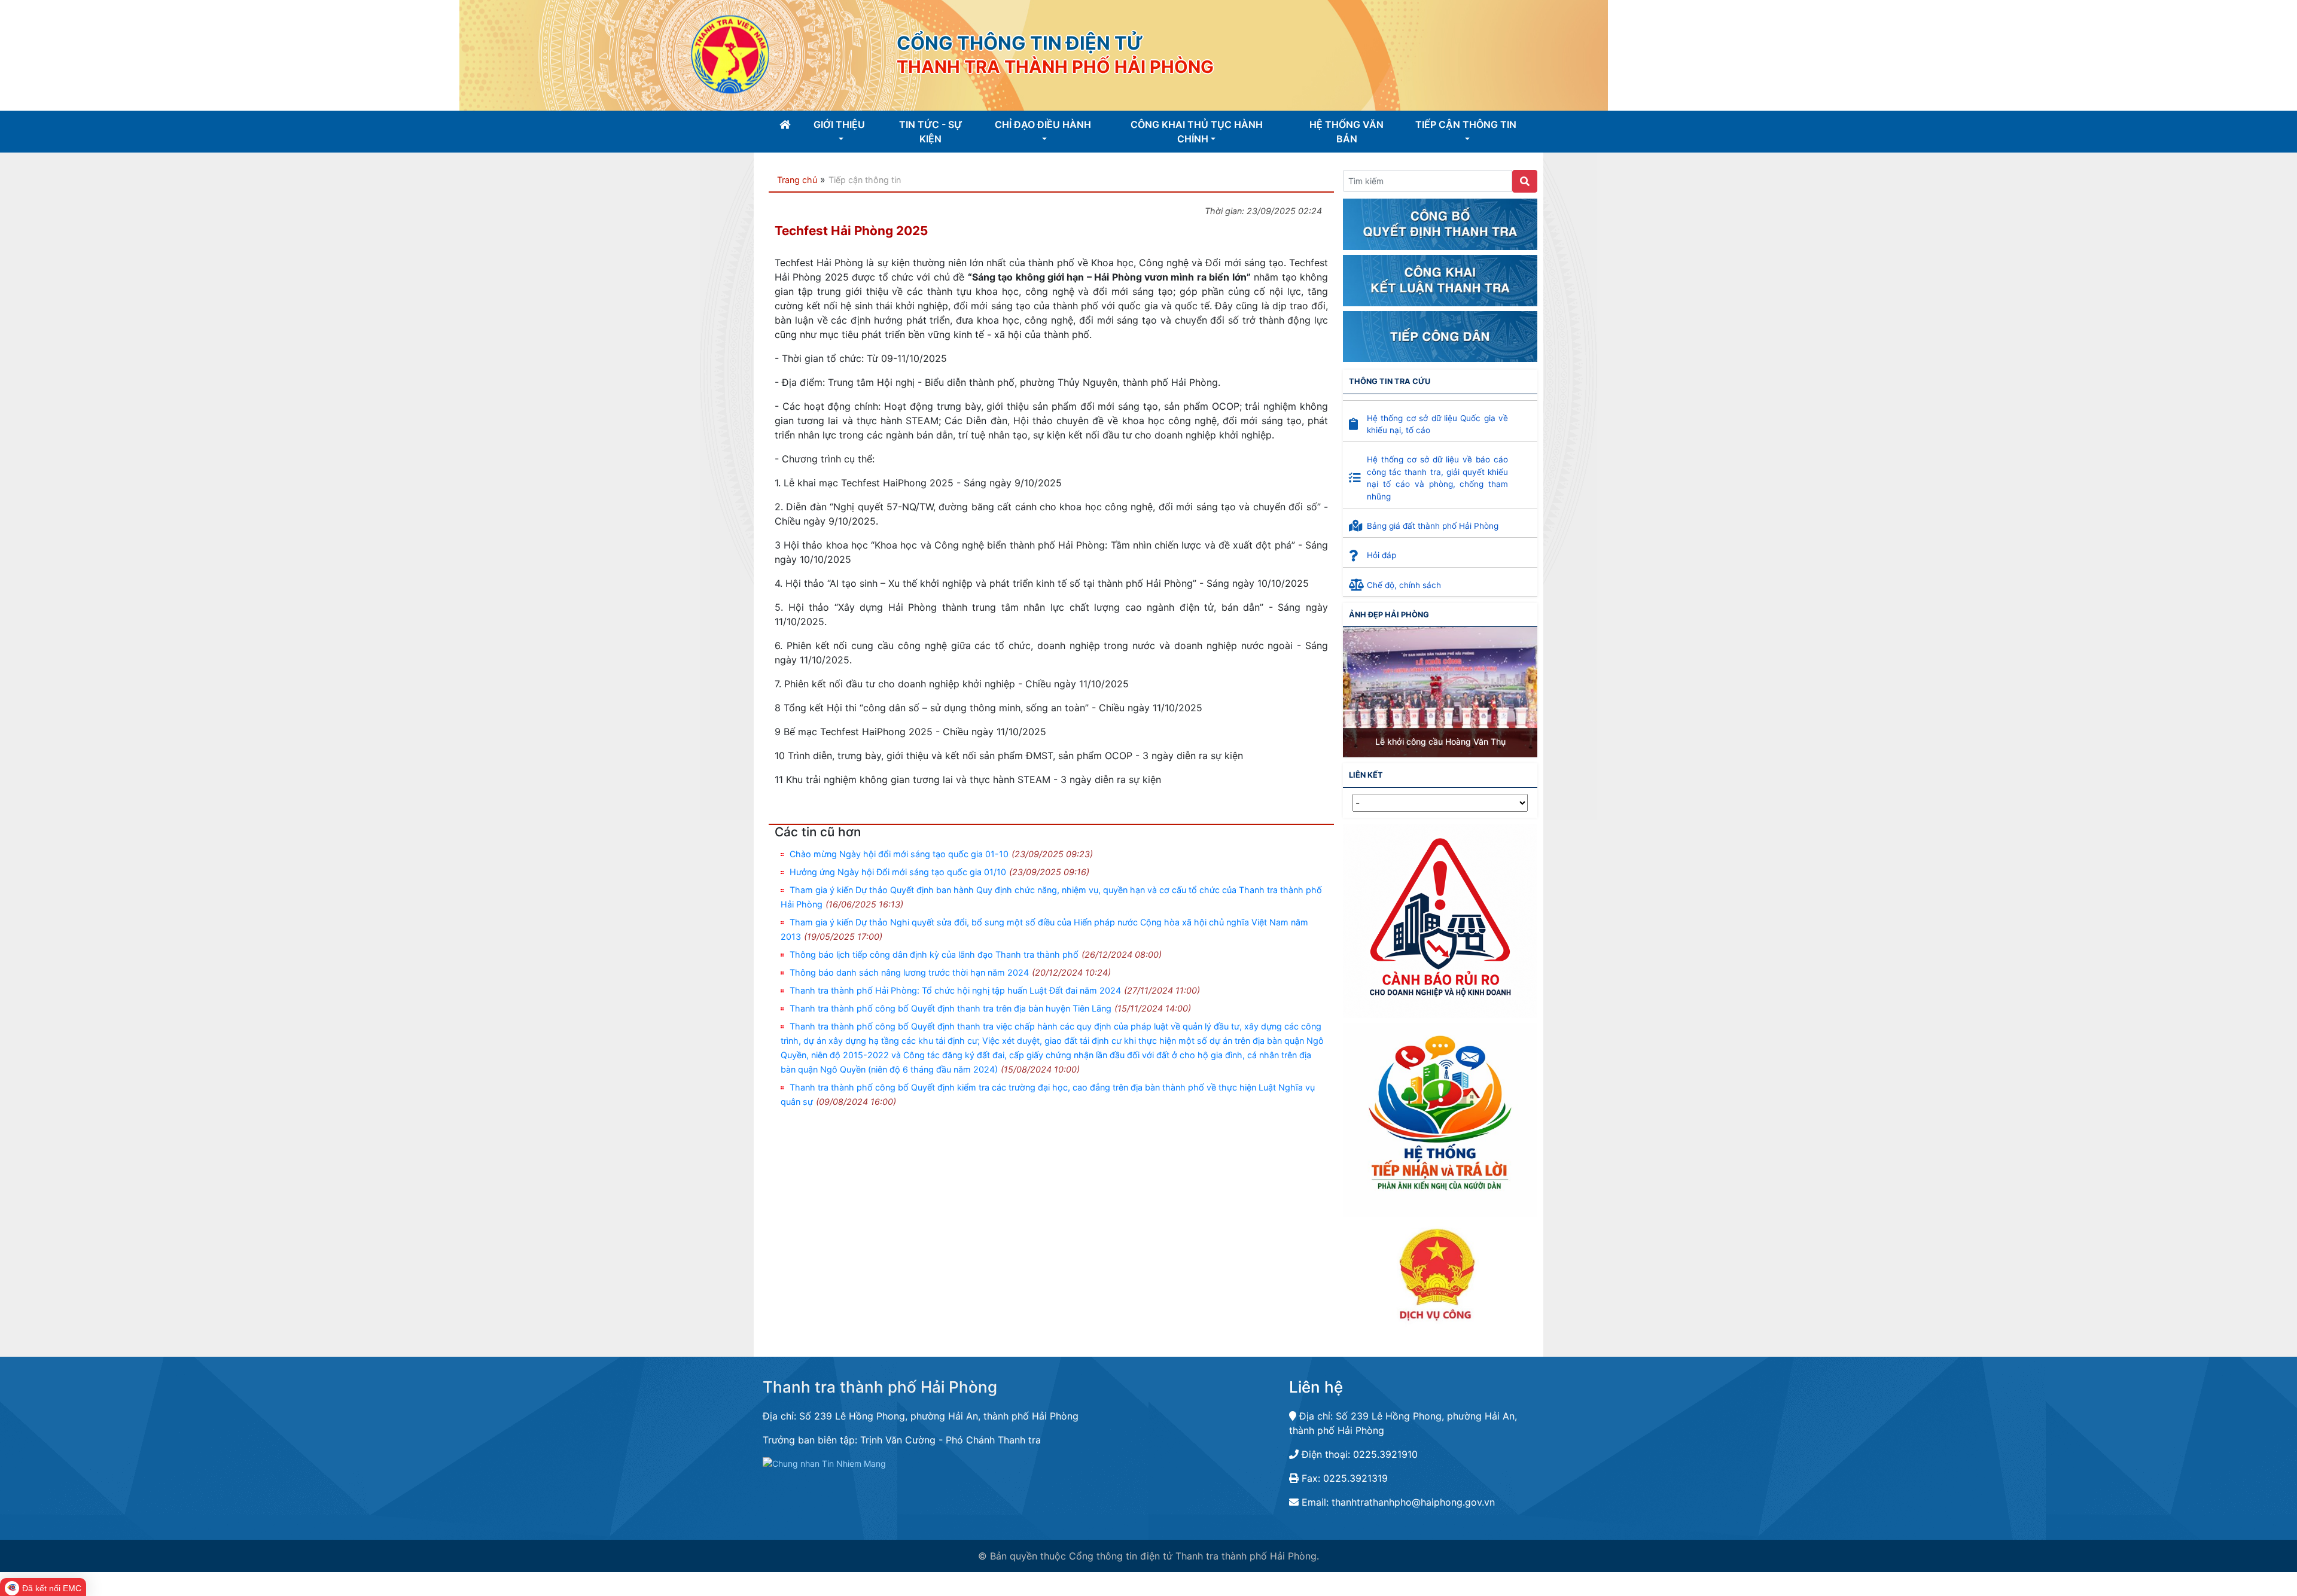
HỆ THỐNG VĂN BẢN (1346, 132)
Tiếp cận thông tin (865, 180)
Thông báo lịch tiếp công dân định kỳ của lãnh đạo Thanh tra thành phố (934, 954)
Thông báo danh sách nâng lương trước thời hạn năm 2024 (909, 972)
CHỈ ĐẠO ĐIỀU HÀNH (1043, 124)
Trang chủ (796, 180)
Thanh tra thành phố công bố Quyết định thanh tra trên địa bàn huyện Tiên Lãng (951, 1008)
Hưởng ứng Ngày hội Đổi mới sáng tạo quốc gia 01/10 (898, 872)
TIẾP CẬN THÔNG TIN (1466, 124)
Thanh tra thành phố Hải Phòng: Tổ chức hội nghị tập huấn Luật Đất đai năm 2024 (955, 990)
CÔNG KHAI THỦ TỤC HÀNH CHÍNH (1197, 132)
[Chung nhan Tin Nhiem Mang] (824, 1463)
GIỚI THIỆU (839, 124)
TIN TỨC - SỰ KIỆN (931, 132)
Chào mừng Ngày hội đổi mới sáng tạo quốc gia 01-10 (899, 854)
